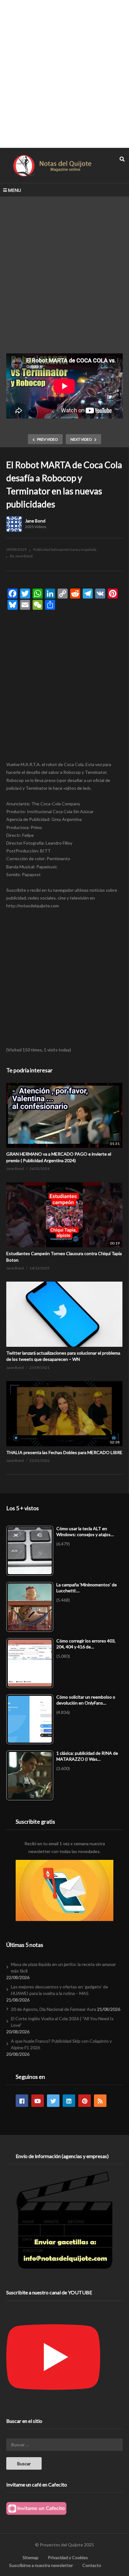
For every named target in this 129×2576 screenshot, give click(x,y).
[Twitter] (53, 2101)
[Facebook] (22, 2101)
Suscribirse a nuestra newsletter (41, 2565)
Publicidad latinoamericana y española (65, 549)
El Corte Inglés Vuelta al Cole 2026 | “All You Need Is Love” (62, 2022)
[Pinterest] (85, 2101)
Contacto (92, 2565)
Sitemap (31, 2557)
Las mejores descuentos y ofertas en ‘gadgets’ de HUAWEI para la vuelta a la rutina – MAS (59, 1990)
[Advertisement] (64, 74)
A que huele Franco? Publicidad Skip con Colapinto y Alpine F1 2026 (61, 2044)
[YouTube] (38, 2101)
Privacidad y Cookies (68, 2557)
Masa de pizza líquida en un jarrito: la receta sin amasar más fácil (63, 1967)
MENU (14, 190)
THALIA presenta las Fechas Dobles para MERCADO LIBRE (64, 1452)
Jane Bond (35, 521)
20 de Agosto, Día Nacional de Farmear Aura (54, 2009)
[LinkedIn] (69, 2101)
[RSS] (100, 2101)
